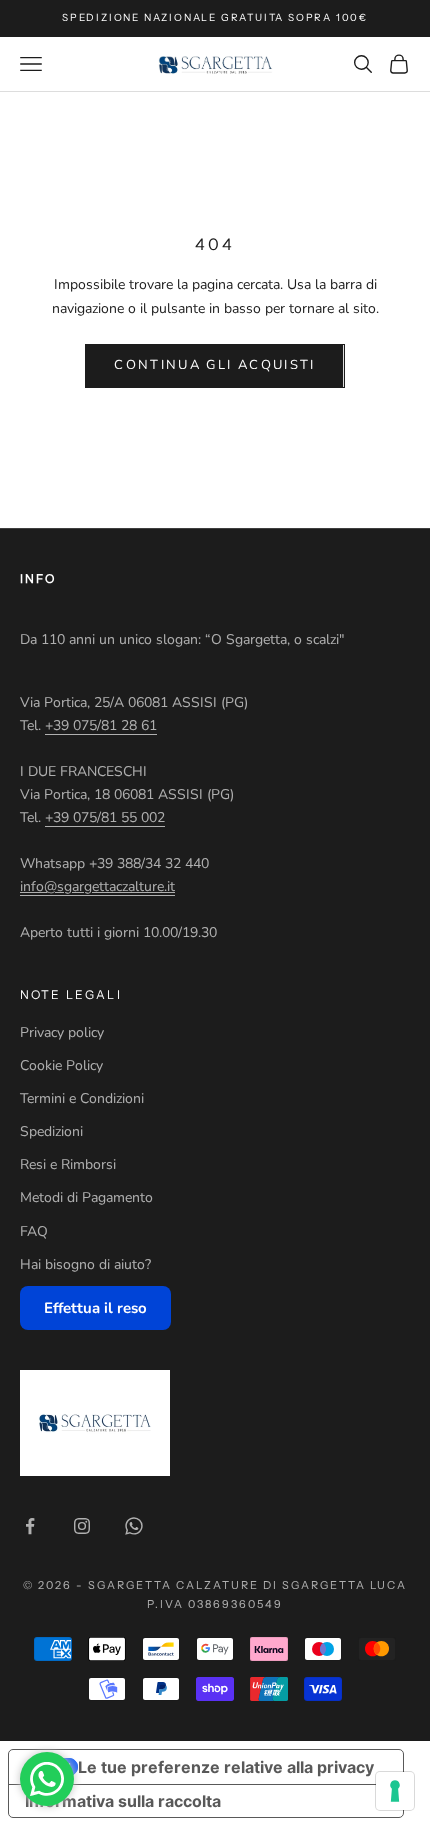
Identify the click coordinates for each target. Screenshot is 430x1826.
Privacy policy (62, 1032)
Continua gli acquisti (214, 365)
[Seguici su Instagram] (82, 1526)
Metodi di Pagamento (86, 1197)
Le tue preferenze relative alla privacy (226, 1767)
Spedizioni (51, 1131)
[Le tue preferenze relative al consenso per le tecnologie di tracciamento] (395, 1791)
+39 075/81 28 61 (101, 725)
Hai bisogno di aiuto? (85, 1264)
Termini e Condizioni (82, 1098)
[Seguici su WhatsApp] (134, 1526)
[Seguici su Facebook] (30, 1526)
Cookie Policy (61, 1065)
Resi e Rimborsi (68, 1164)
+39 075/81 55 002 (105, 817)
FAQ (34, 1231)
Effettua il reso (95, 1308)
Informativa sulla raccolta (123, 1801)
